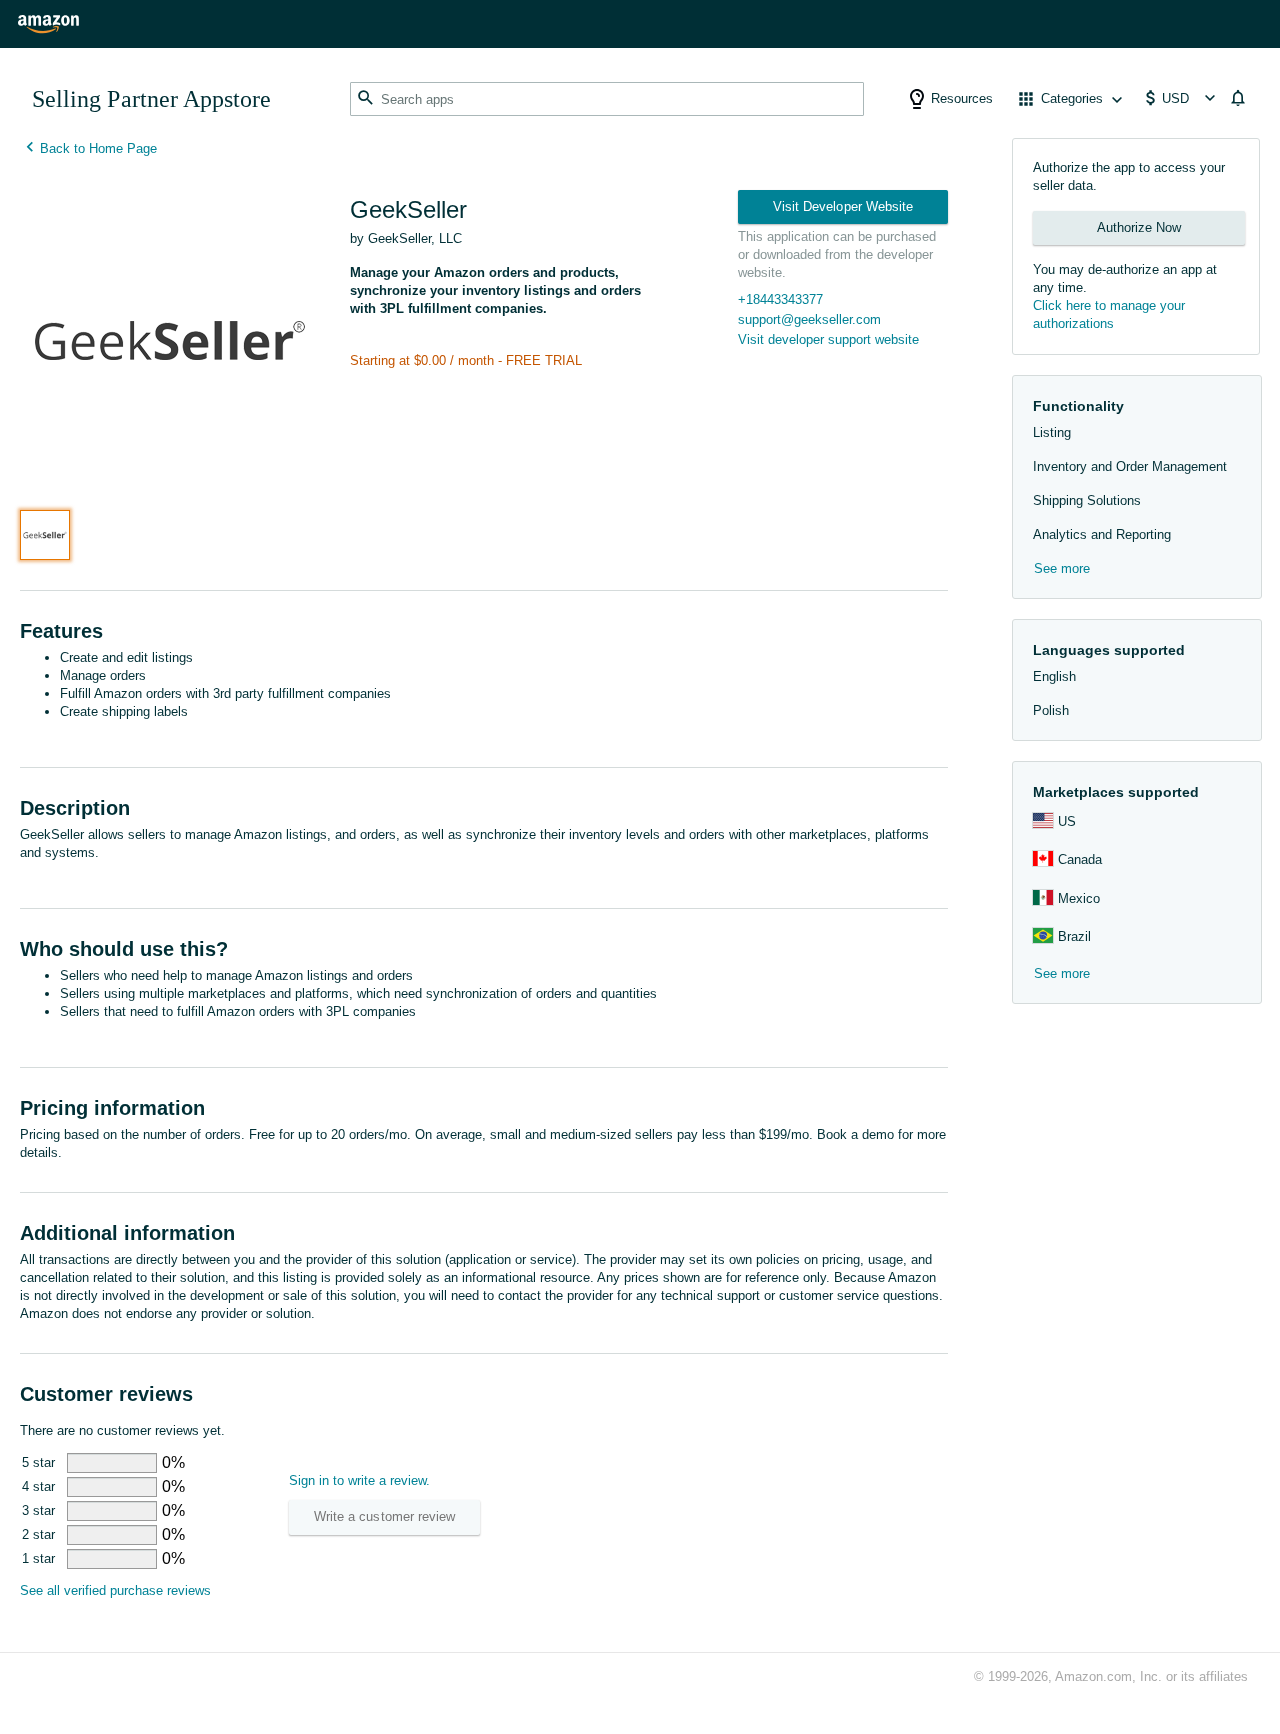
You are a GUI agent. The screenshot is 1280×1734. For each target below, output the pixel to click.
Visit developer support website (828, 339)
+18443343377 (780, 299)
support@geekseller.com (809, 319)
